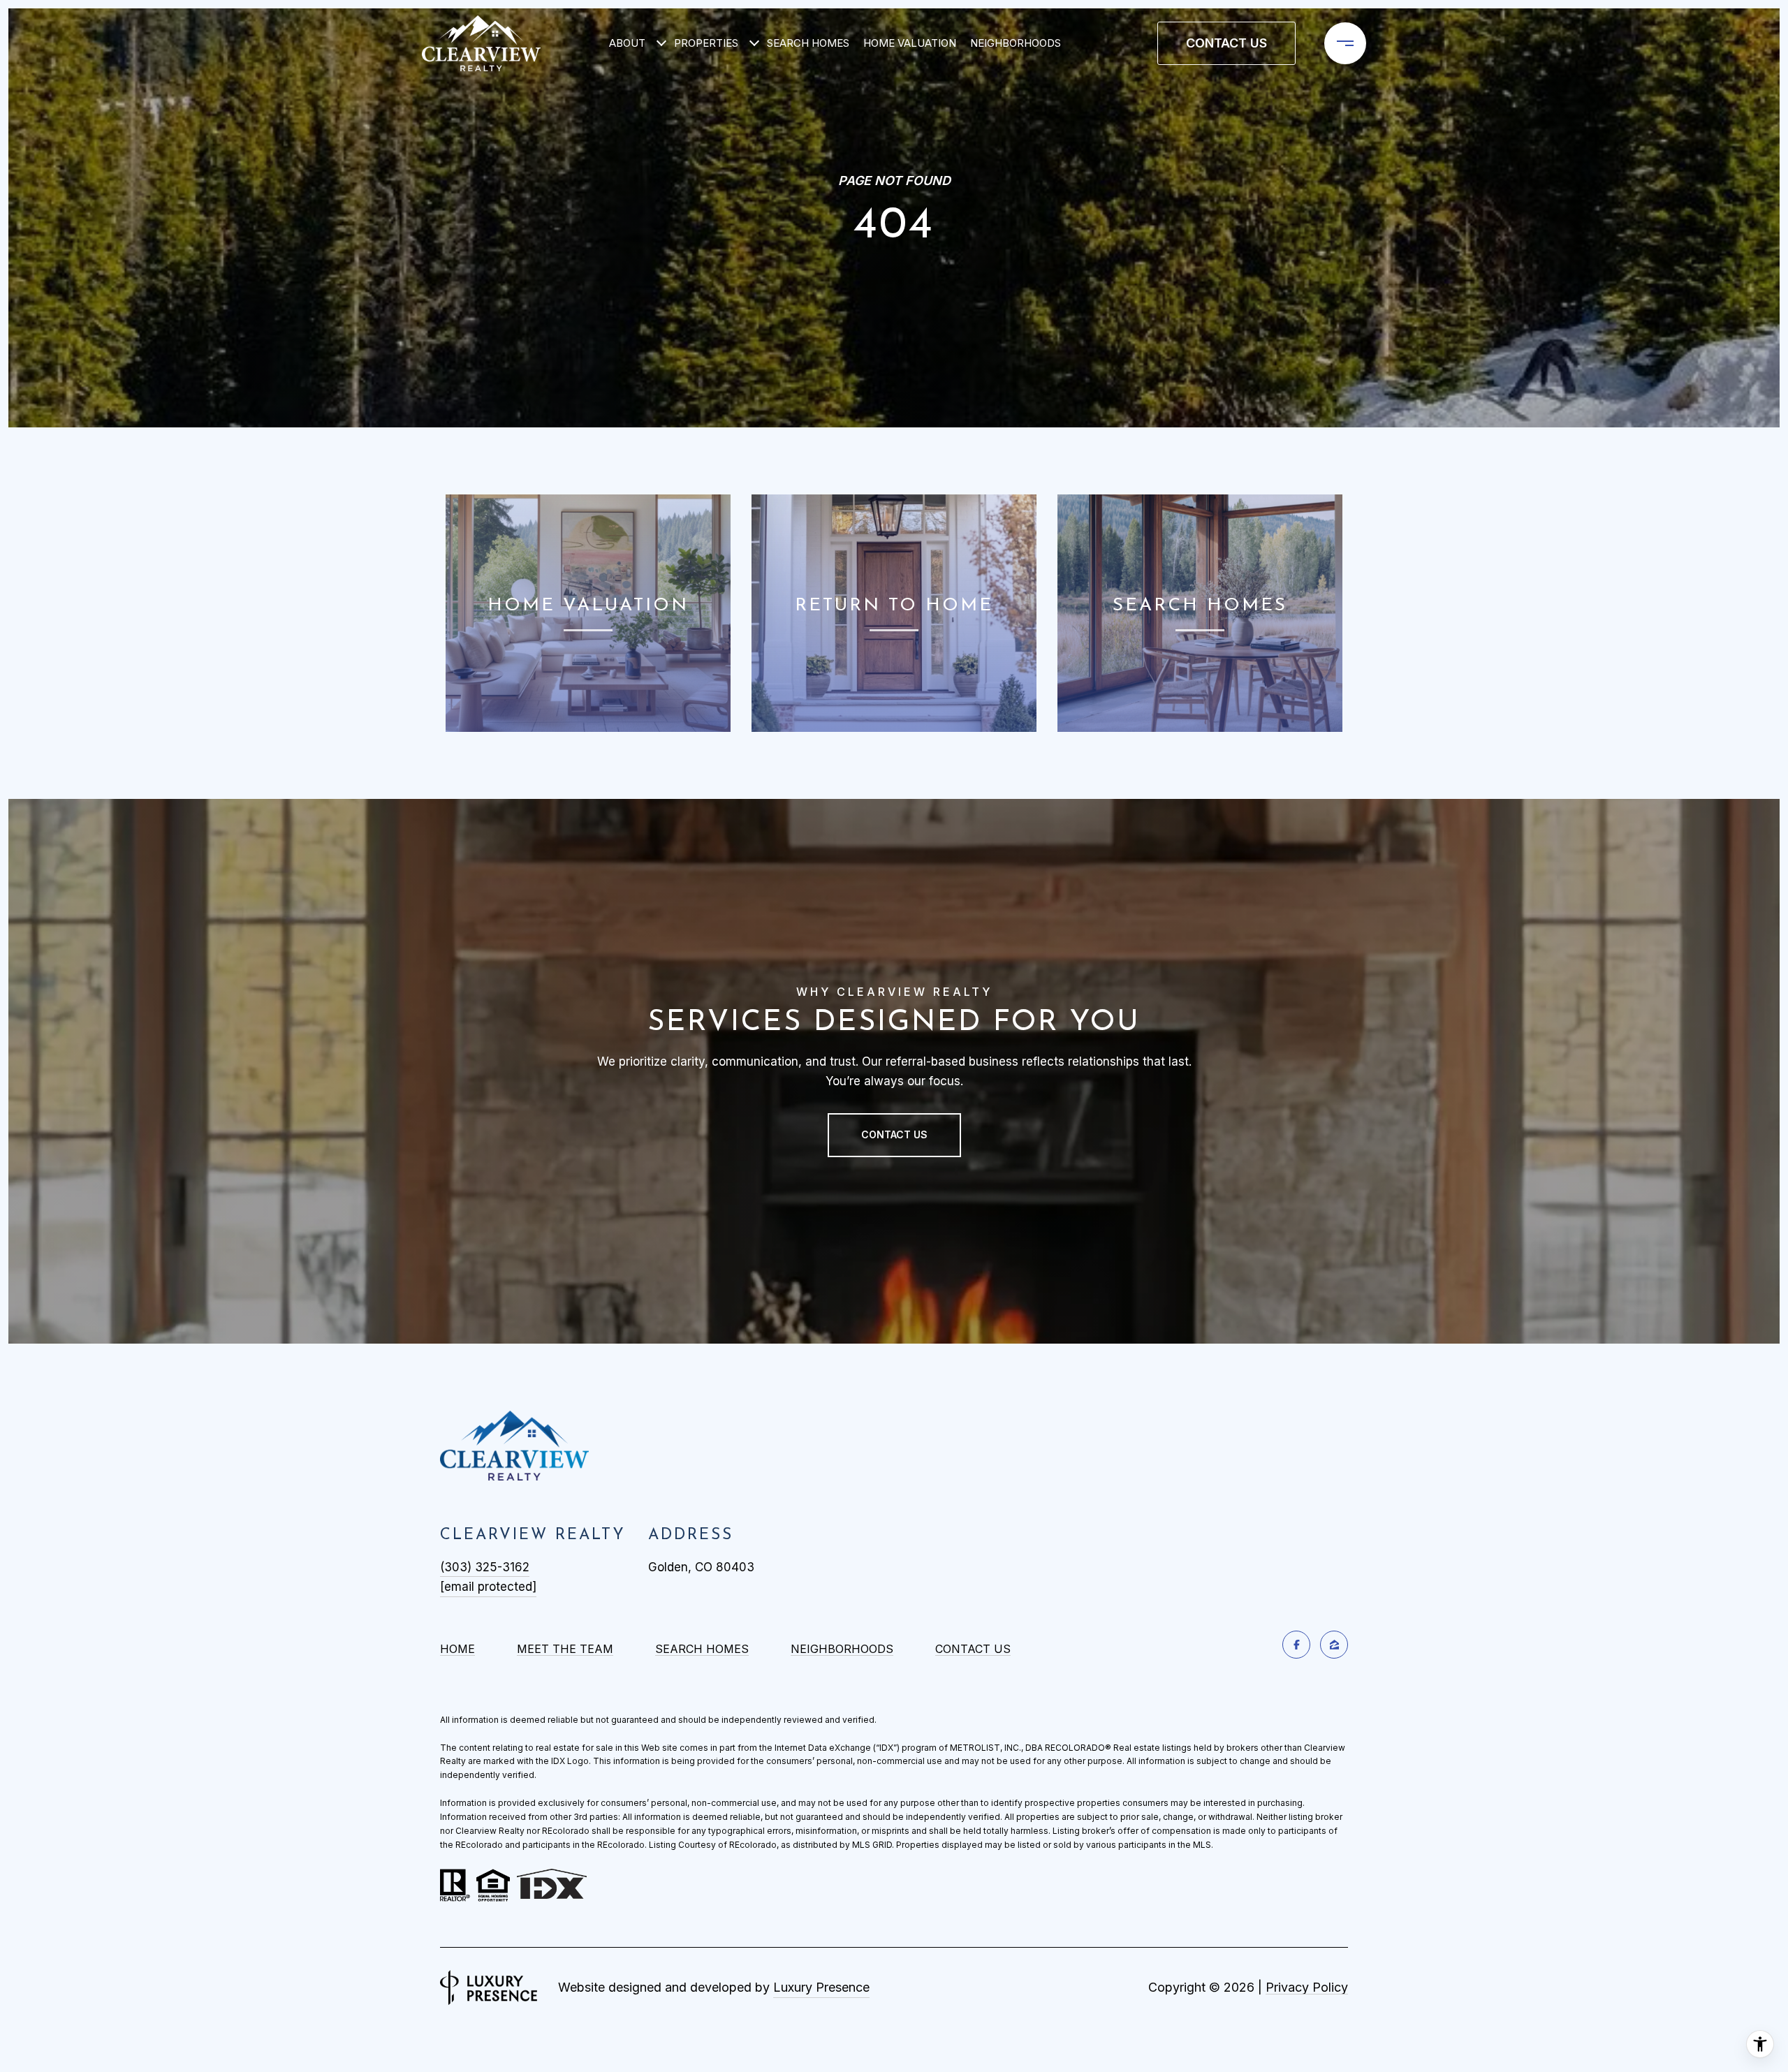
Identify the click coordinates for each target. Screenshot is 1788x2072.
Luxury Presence (821, 1987)
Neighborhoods (1016, 43)
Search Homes (808, 43)
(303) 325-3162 (485, 1567)
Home (457, 1649)
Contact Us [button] (1226, 43)
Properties (706, 43)
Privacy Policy (1307, 1987)
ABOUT (627, 43)
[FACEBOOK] (1296, 1645)
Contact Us (973, 1649)
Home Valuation (910, 43)
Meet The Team (565, 1649)
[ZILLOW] (1334, 1645)
